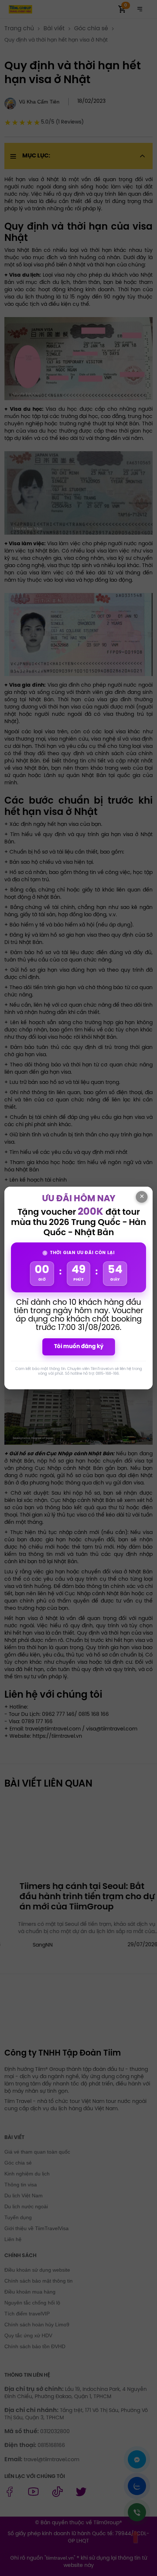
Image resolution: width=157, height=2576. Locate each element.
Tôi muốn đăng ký (79, 1347)
